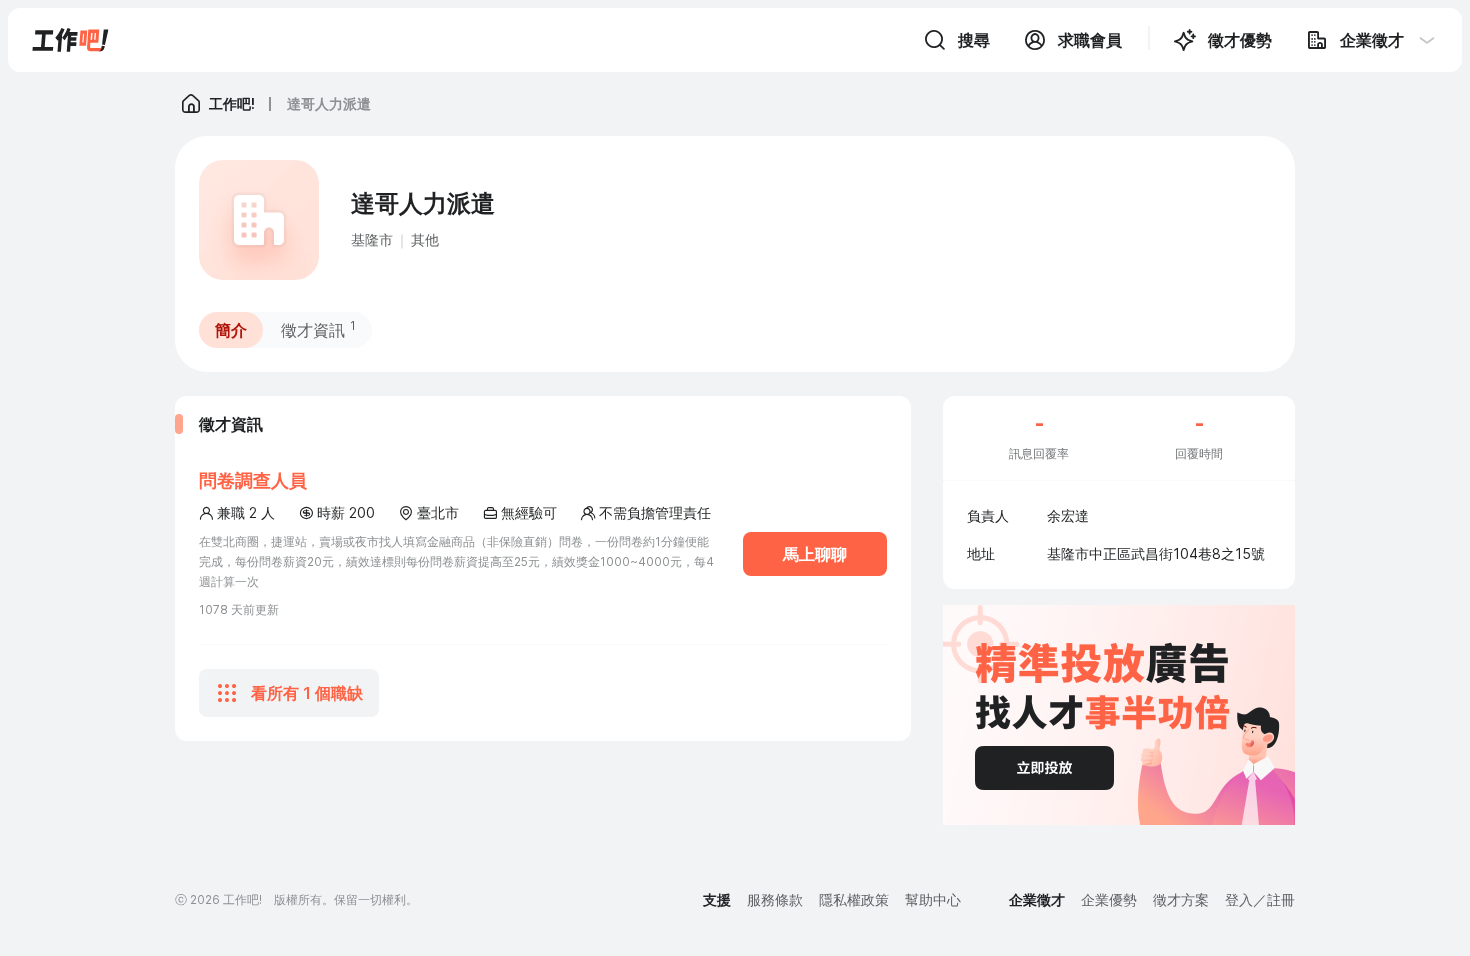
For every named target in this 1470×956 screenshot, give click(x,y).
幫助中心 (933, 899)
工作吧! (232, 103)
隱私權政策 (854, 899)
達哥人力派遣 (329, 103)
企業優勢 (1109, 899)
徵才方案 (1181, 899)
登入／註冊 (1260, 899)
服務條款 (775, 899)
